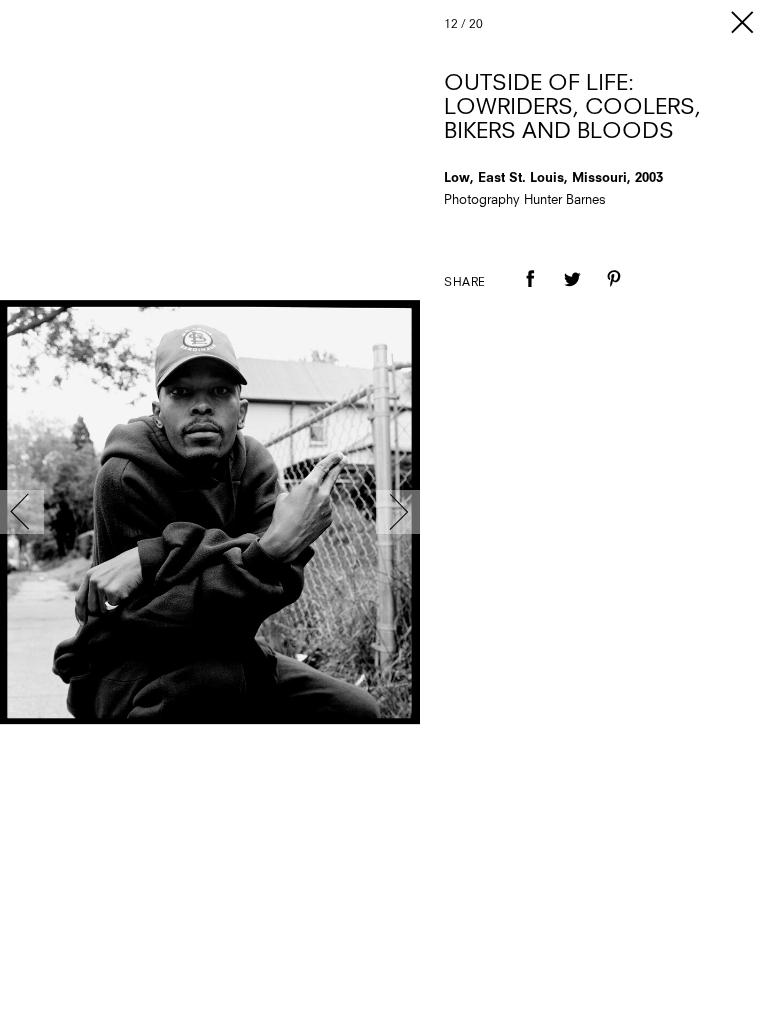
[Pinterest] (614, 293)
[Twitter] (572, 293)
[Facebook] (530, 293)
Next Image (398, 512)
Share (465, 283)
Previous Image (22, 512)
